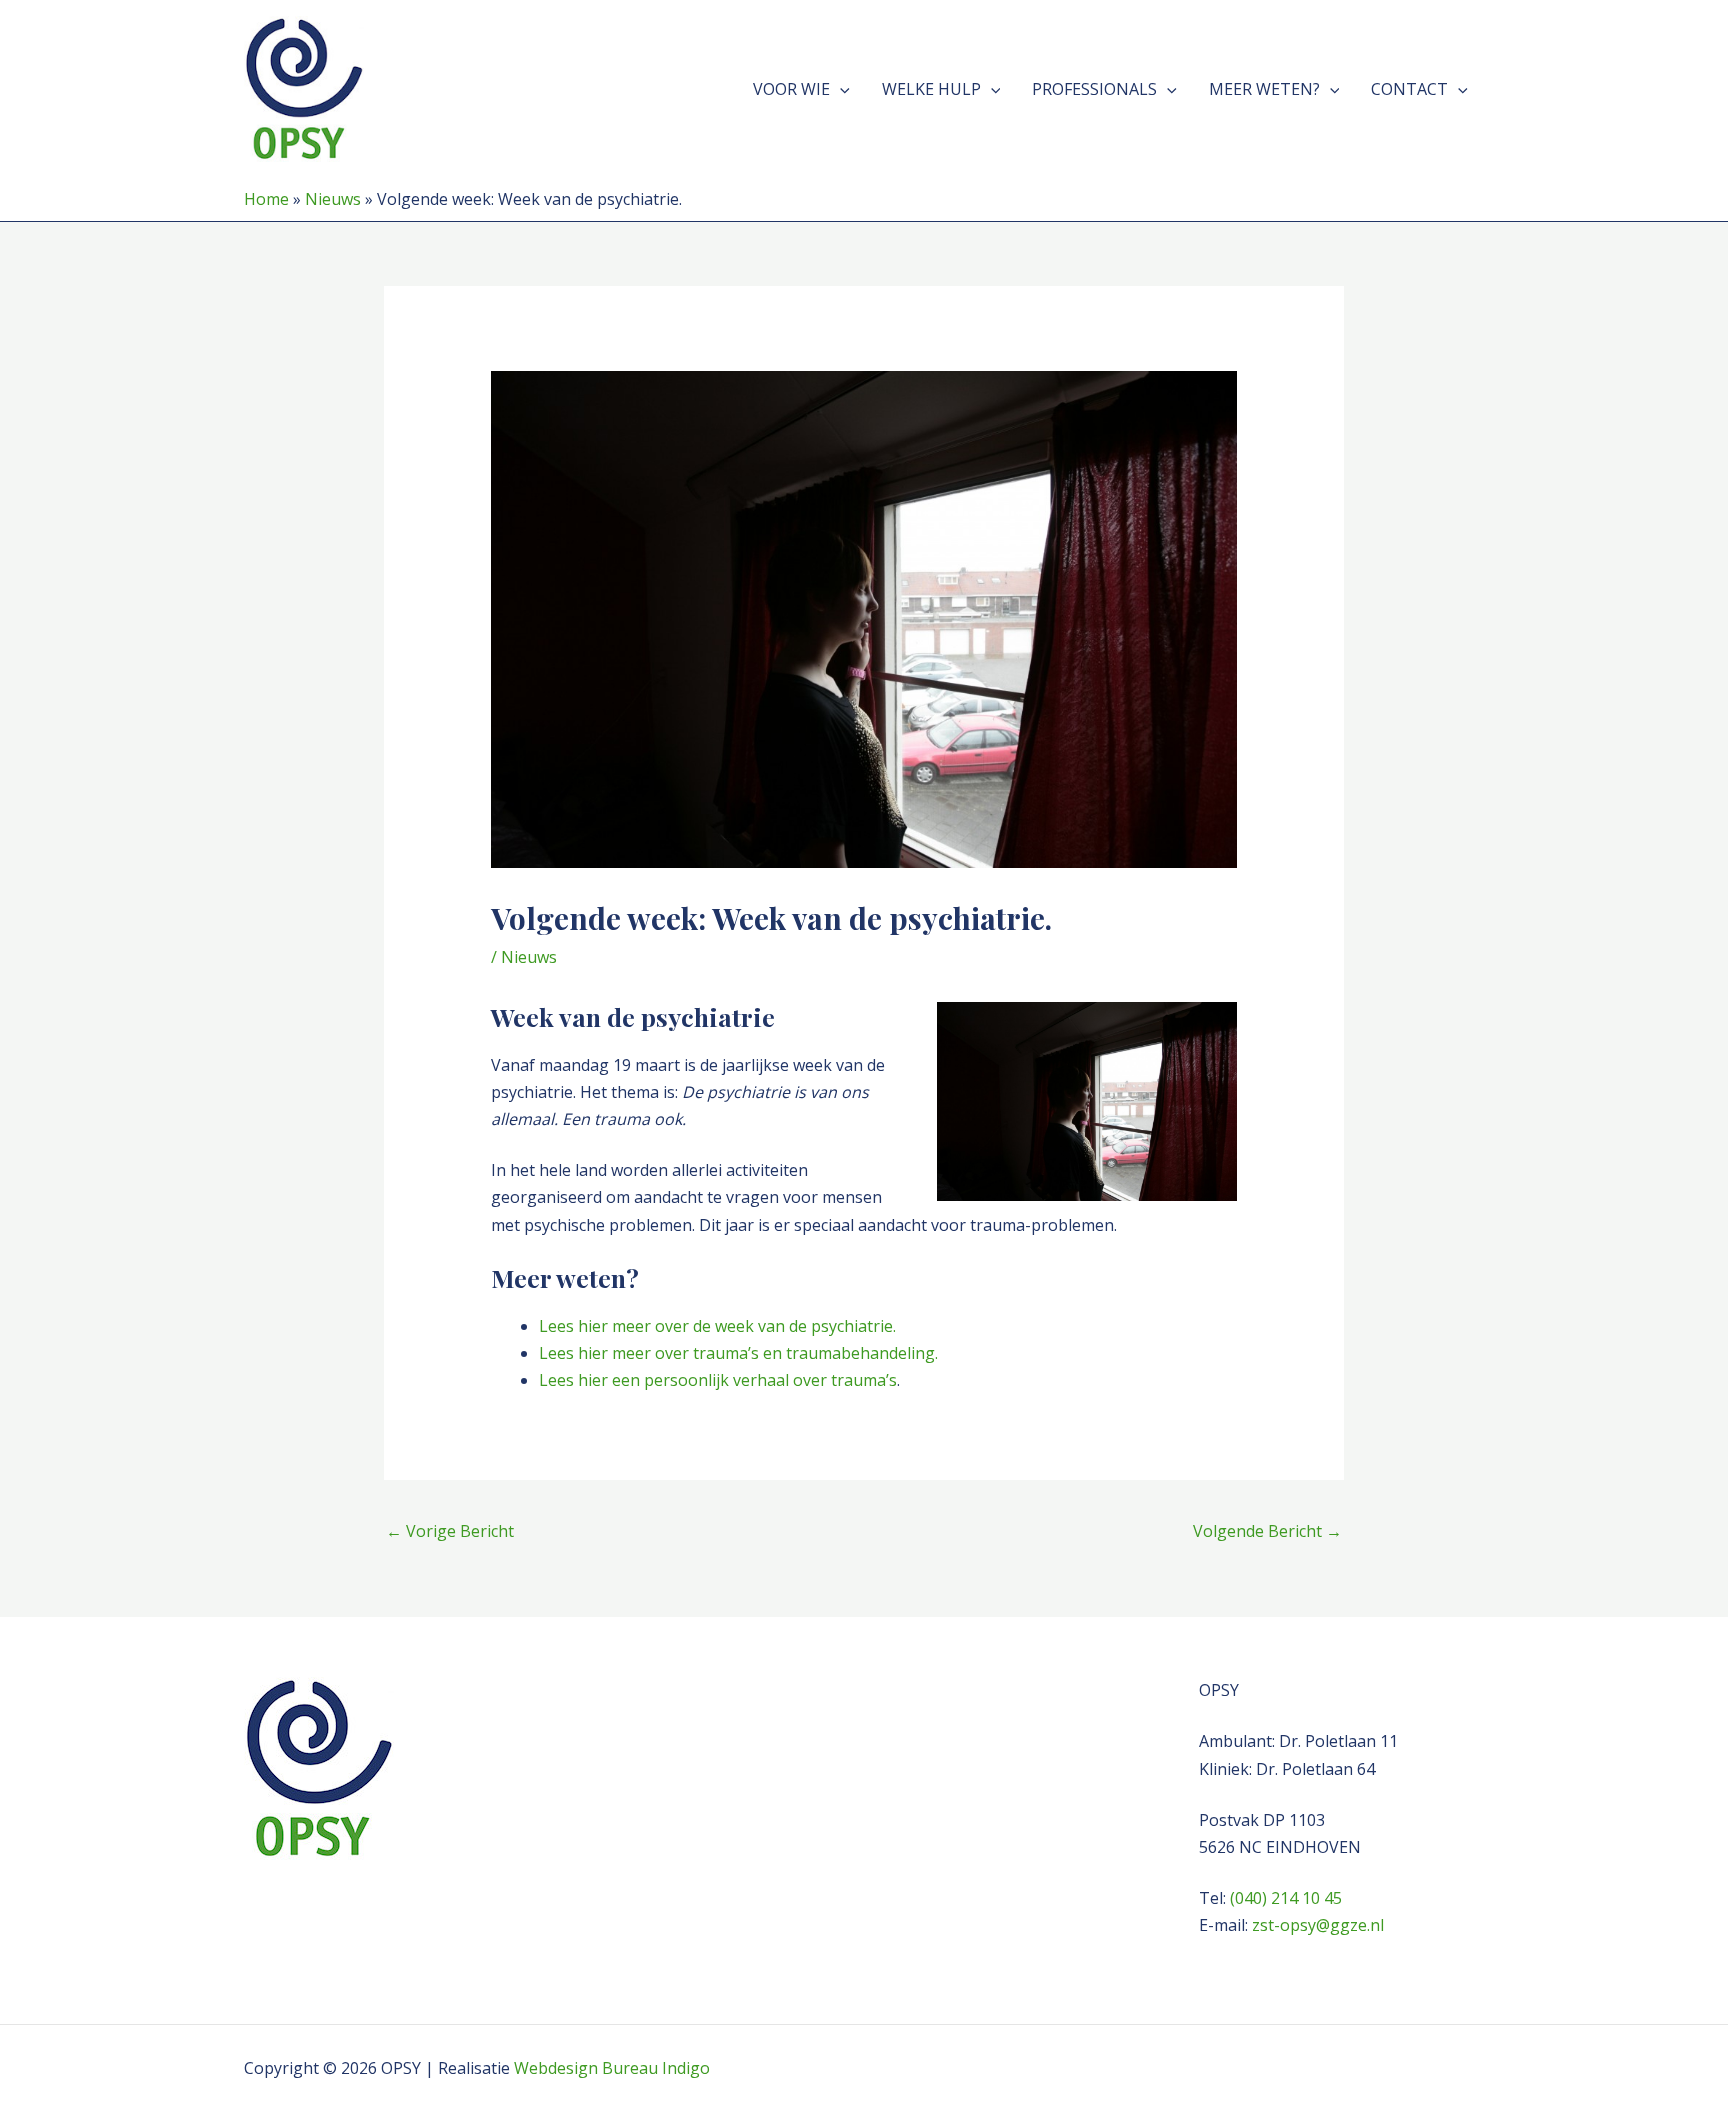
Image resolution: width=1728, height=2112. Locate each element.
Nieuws (333, 199)
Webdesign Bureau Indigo (612, 2068)
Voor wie (791, 89)
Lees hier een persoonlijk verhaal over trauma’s (718, 1380)
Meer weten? (1264, 89)
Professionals (1094, 89)
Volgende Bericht (1267, 1531)
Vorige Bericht (450, 1531)
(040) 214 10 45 (1286, 1898)
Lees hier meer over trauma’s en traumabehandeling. (738, 1353)
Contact (1409, 89)
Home (266, 199)
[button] (840, 89)
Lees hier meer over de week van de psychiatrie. (717, 1326)
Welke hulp (931, 89)
